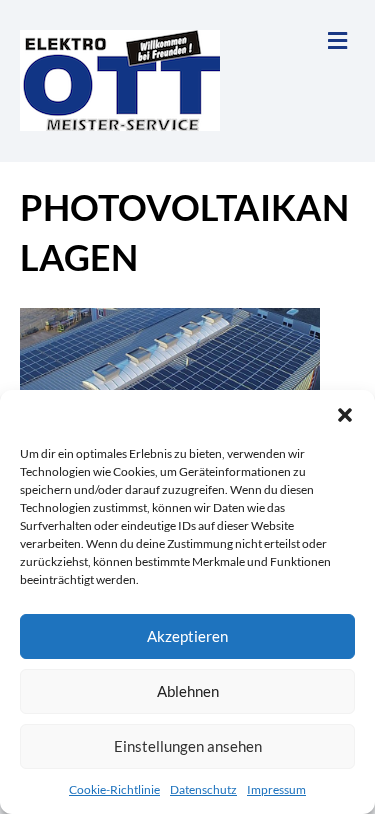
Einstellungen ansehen (188, 746)
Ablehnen (188, 691)
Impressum (276, 789)
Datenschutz (203, 789)
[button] (345, 415)
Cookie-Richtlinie (114, 789)
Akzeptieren (187, 636)
